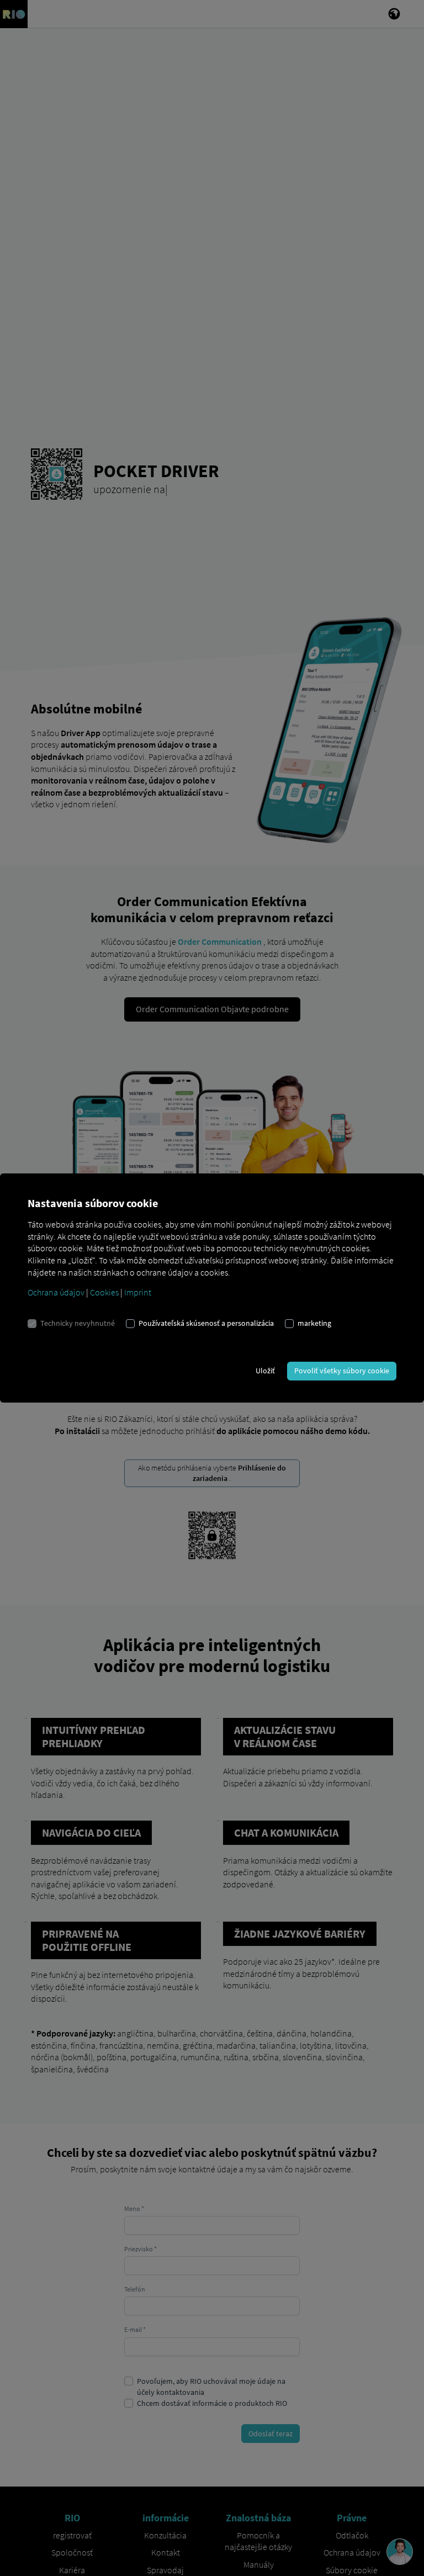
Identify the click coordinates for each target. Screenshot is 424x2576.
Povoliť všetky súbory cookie (342, 1371)
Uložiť (265, 1371)
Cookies (104, 1292)
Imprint (138, 1292)
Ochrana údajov (56, 1292)
